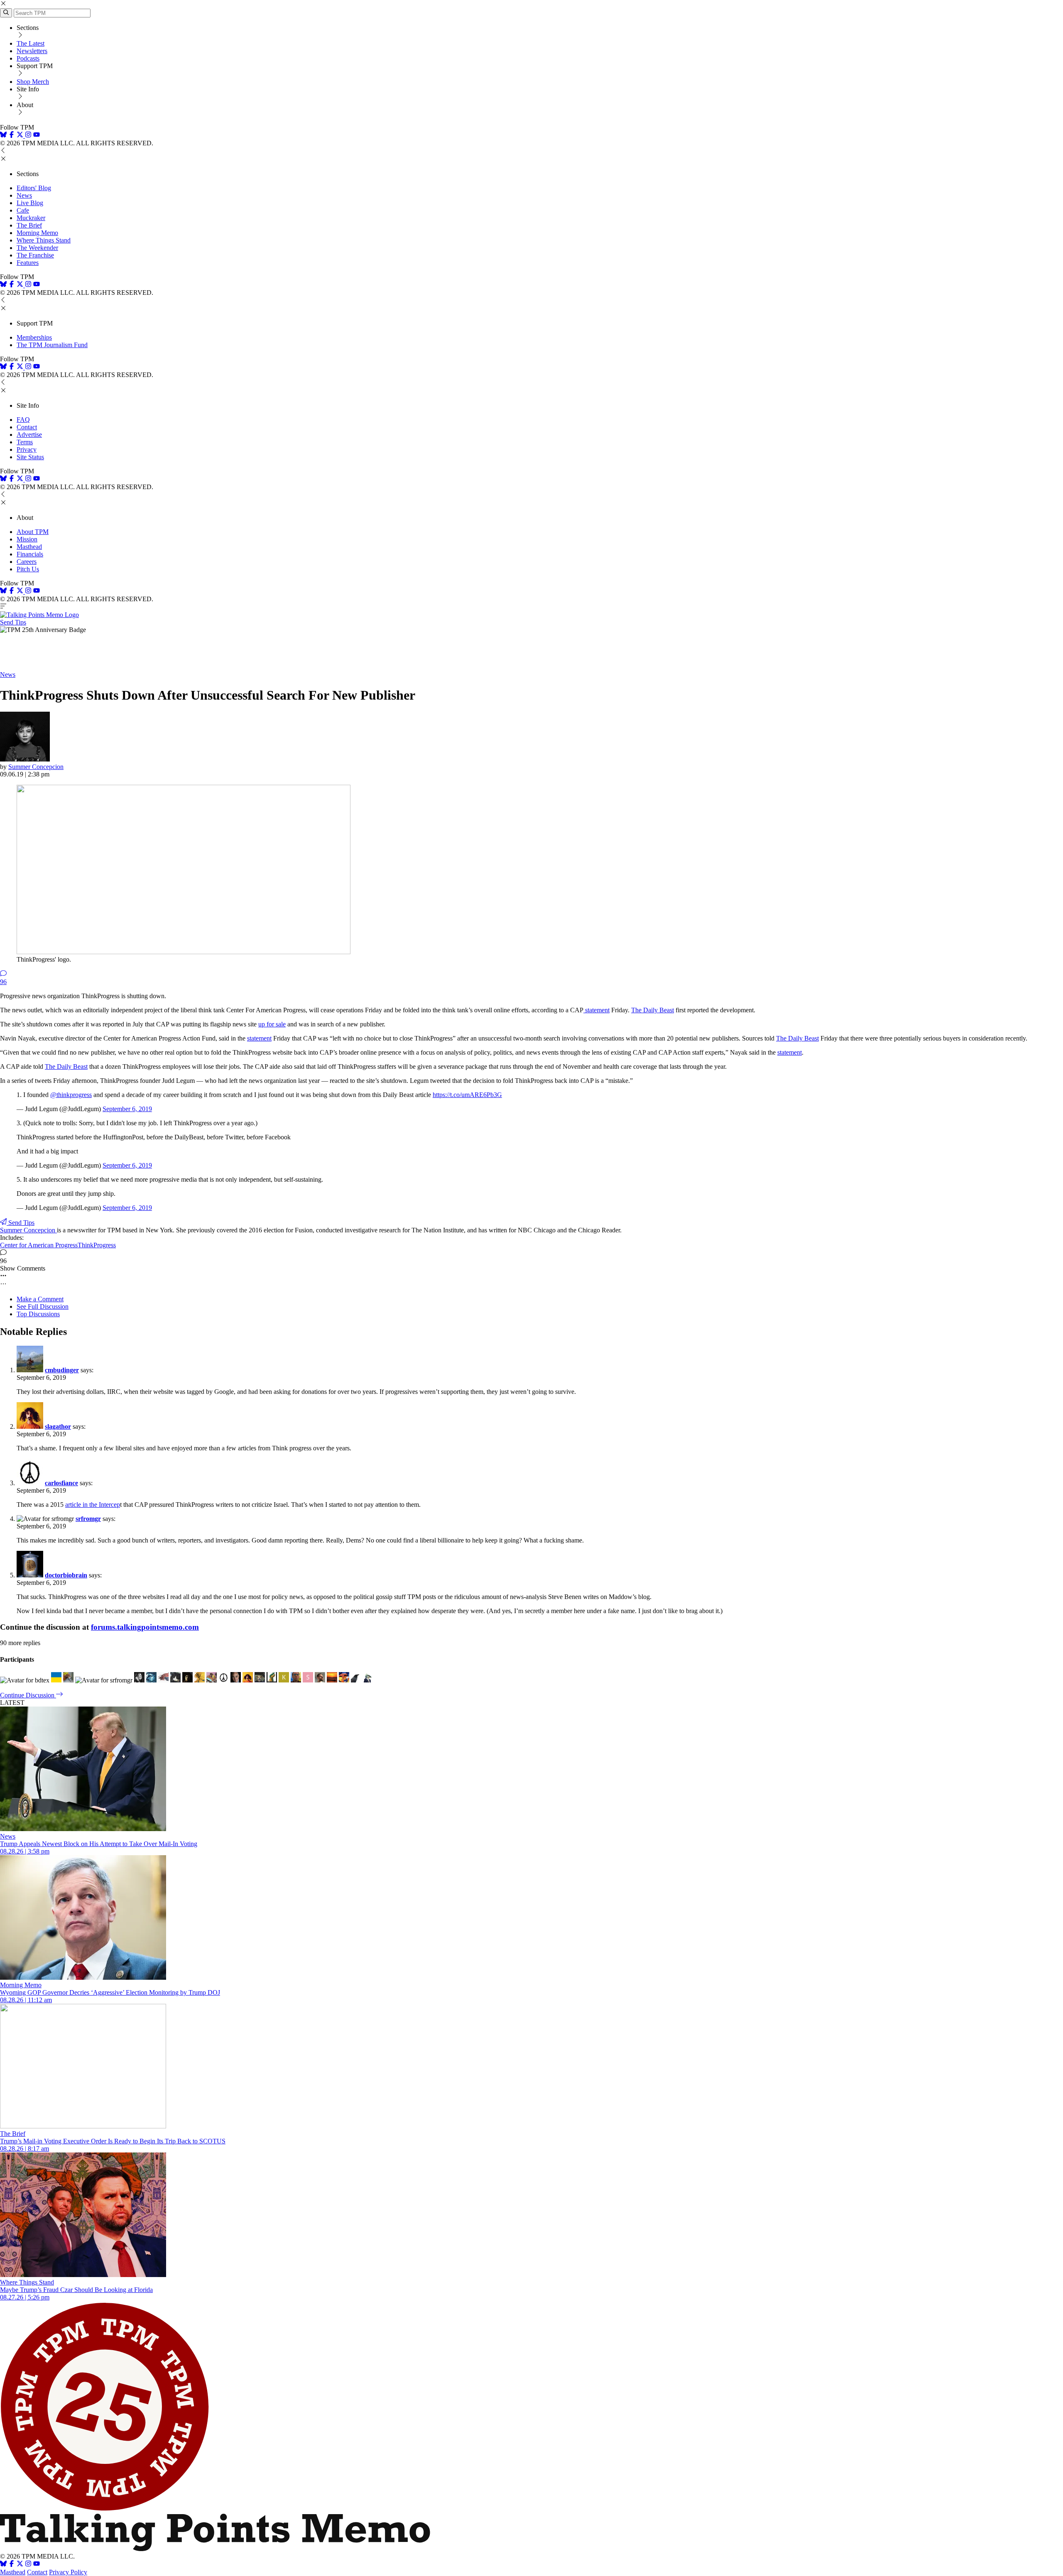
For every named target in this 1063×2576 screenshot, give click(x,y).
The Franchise (35, 255)
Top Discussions (38, 1314)
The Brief (29, 225)
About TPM (33, 532)
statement (596, 1010)
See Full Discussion (43, 1306)
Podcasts (28, 58)
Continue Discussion (28, 1695)
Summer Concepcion (36, 767)
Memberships (34, 337)
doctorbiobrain (66, 1575)
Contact (27, 427)
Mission (27, 539)
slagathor (58, 1426)
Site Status (30, 457)
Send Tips (13, 622)
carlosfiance (61, 1483)
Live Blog (30, 203)
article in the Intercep (93, 1505)
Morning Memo (37, 233)
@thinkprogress (71, 1095)
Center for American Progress (39, 1245)
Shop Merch (33, 82)
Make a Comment (40, 1299)
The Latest (31, 43)
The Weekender (37, 248)
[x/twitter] (21, 136)
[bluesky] (3, 136)
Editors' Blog (34, 188)
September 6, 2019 (127, 1109)
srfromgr (88, 1519)
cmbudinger (62, 1370)
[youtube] (37, 136)
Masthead (29, 547)
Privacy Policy (68, 2572)
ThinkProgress (97, 1245)
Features (28, 263)
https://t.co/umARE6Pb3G (467, 1095)
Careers (27, 562)
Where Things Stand (44, 240)
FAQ (23, 420)
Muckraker (31, 218)
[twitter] (20, 2565)
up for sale (272, 1024)
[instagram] (28, 136)
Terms (25, 442)
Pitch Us (28, 569)
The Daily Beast (653, 1010)
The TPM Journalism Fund (52, 345)
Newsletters (32, 51)
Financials (30, 554)
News (24, 195)
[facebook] (12, 136)
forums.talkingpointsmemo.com (145, 1627)
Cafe (23, 210)
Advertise (29, 435)
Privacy (27, 449)
